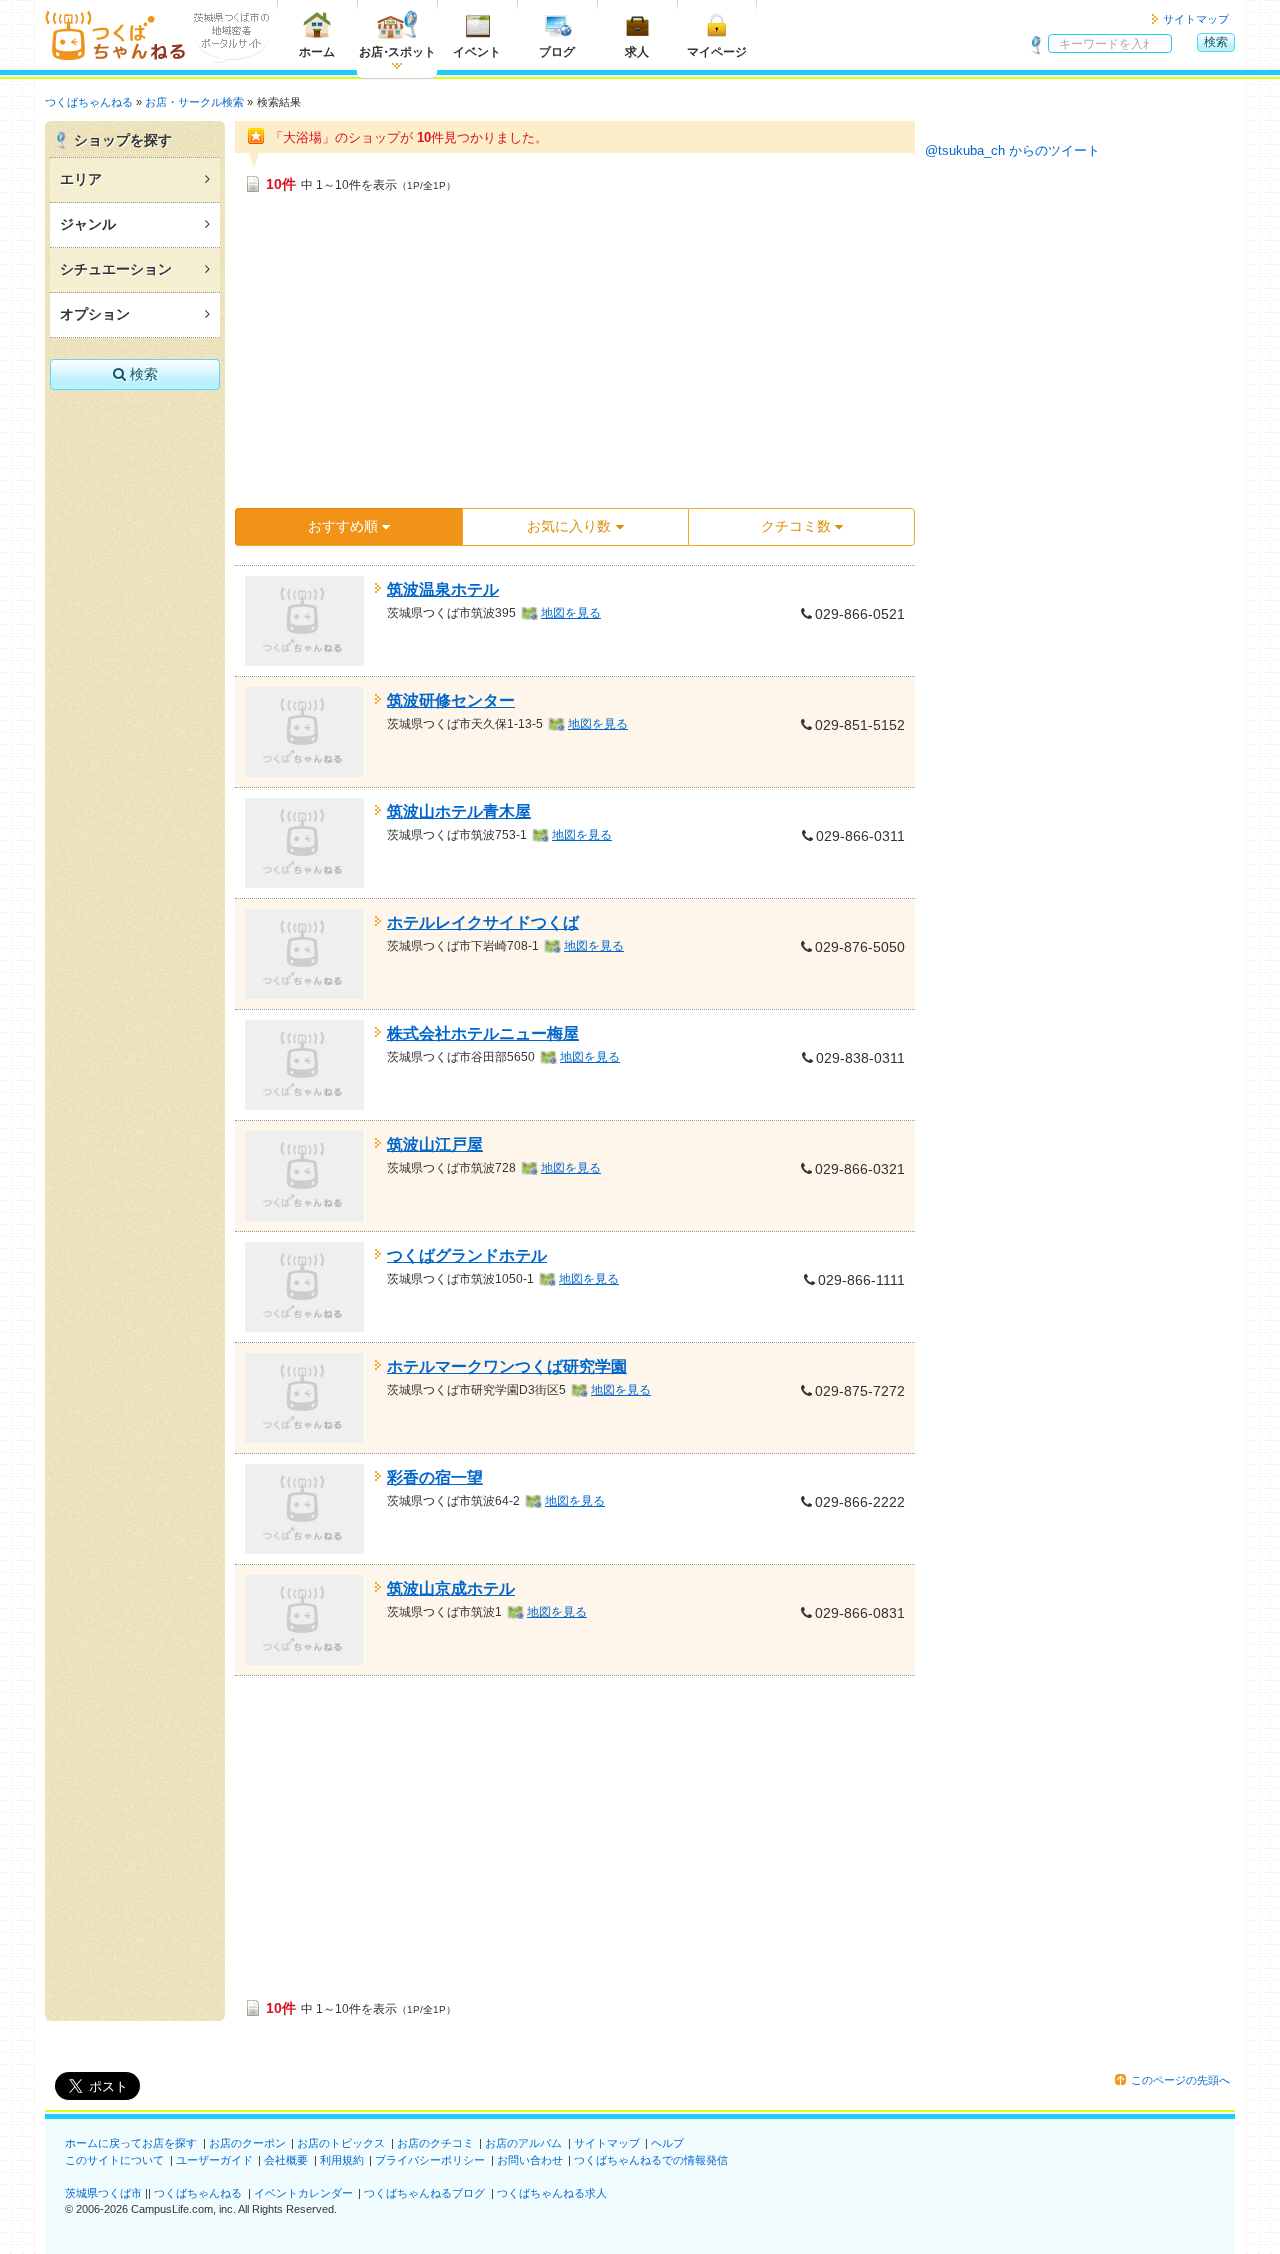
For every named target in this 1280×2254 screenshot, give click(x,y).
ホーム (317, 52)
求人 (637, 52)
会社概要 (286, 2160)
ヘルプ (667, 2143)
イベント (477, 52)
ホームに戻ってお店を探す (131, 2143)
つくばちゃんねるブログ (424, 2193)
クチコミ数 (796, 526)
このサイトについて (114, 2160)
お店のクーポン (247, 2143)
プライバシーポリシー (430, 2160)
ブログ (557, 52)
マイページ (717, 52)
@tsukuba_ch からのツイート (1012, 150)
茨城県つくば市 (103, 2193)
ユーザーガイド (214, 2160)
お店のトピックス (341, 2143)
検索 (1216, 42)
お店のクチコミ (435, 2143)
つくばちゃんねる (198, 2193)
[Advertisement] (575, 357)
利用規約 (342, 2160)
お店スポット (397, 52)
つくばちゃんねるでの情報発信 (651, 2160)
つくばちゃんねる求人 (552, 2193)
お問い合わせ (530, 2160)
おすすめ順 (343, 526)
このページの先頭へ (1180, 2080)
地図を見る (571, 613)
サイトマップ (1196, 19)
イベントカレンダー (303, 2193)
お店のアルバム (523, 2143)
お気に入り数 (569, 526)
